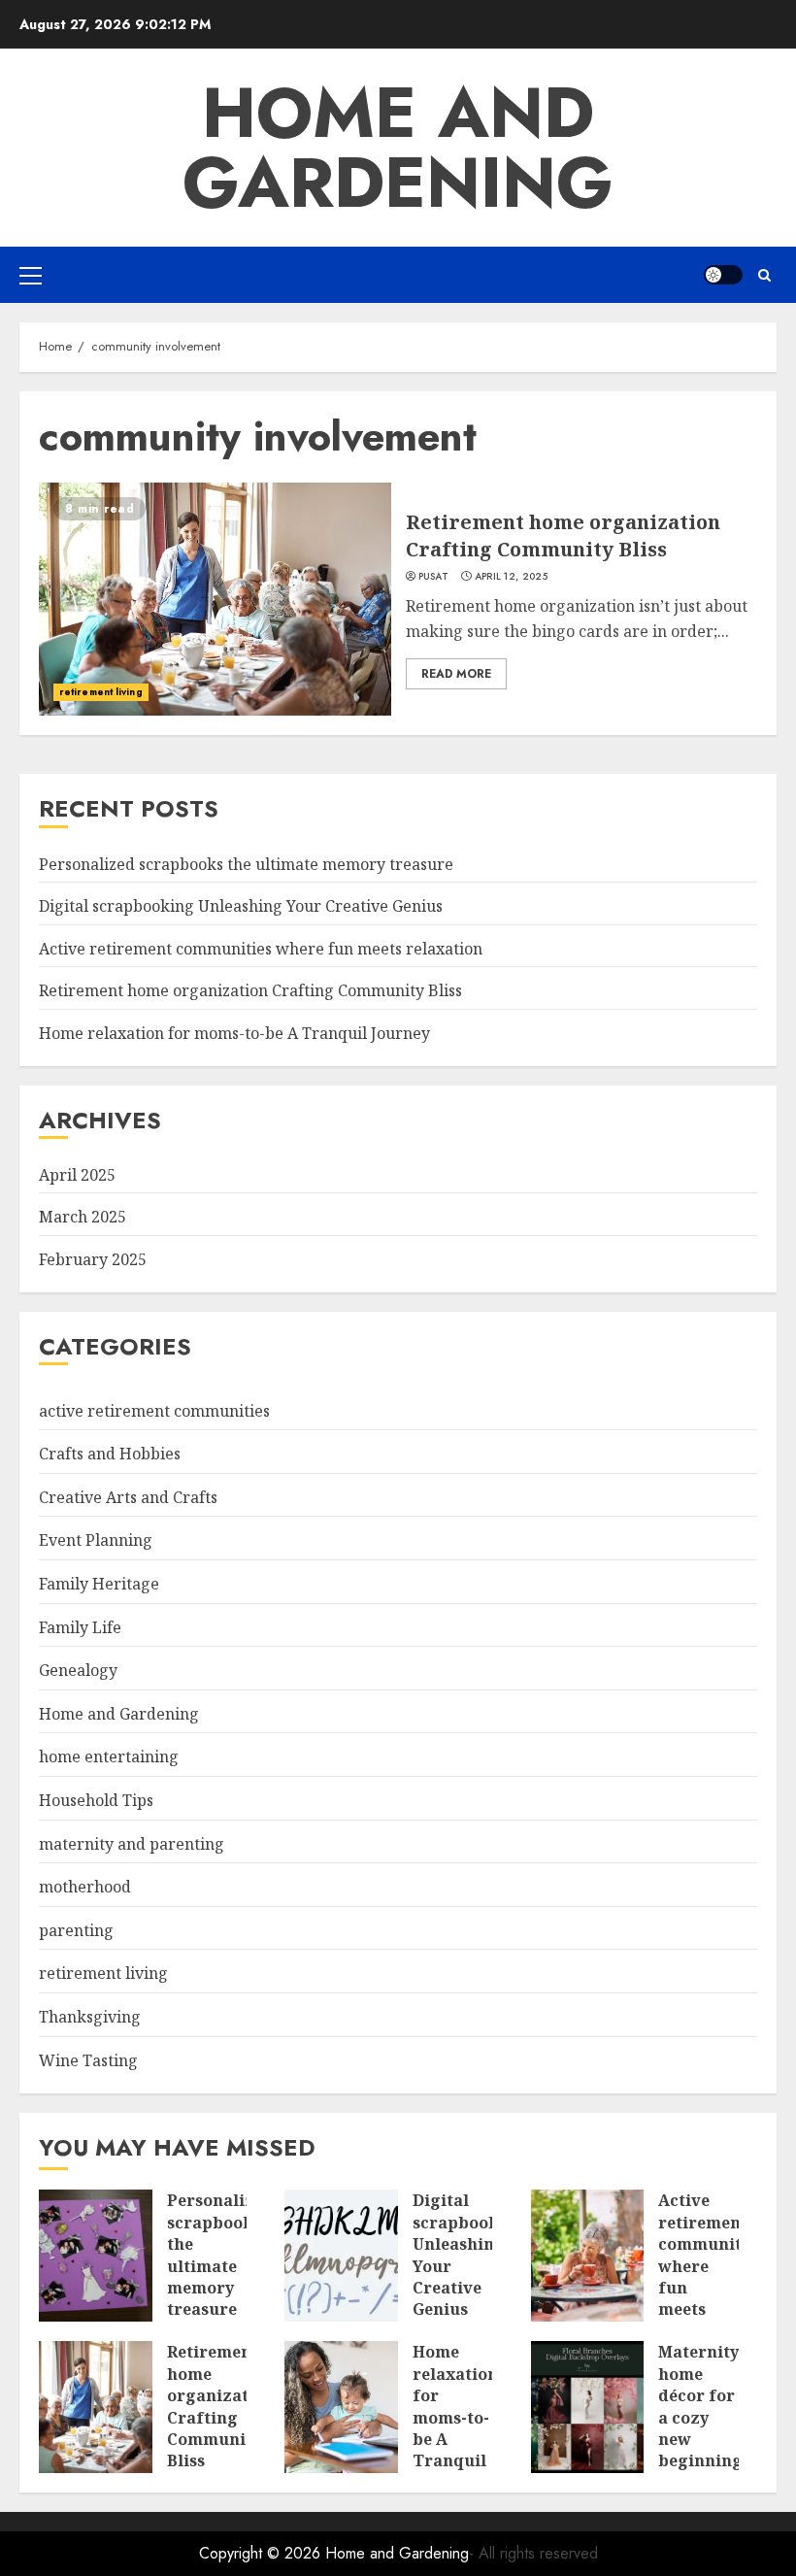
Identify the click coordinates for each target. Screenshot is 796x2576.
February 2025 (93, 1259)
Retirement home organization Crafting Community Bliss (563, 535)
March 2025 (83, 1217)
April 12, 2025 (511, 577)
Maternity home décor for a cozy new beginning (700, 2406)
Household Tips (96, 1800)
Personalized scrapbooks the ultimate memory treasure (246, 864)
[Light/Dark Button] (723, 275)
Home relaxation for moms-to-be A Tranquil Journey (234, 1033)
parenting (76, 1930)
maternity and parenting (132, 1844)
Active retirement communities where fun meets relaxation (261, 949)
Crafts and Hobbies (110, 1454)
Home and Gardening (398, 148)
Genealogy (78, 1670)
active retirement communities (154, 1411)
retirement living (101, 692)
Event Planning (96, 1540)
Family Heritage (99, 1584)
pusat (434, 577)
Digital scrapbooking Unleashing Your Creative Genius (241, 906)
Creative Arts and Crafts (128, 1497)
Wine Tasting (88, 2060)
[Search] (764, 275)
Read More (456, 674)
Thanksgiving (90, 2017)
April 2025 (77, 1175)
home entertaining (109, 1756)
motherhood (85, 1887)
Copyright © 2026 (262, 2553)
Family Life (80, 1627)
